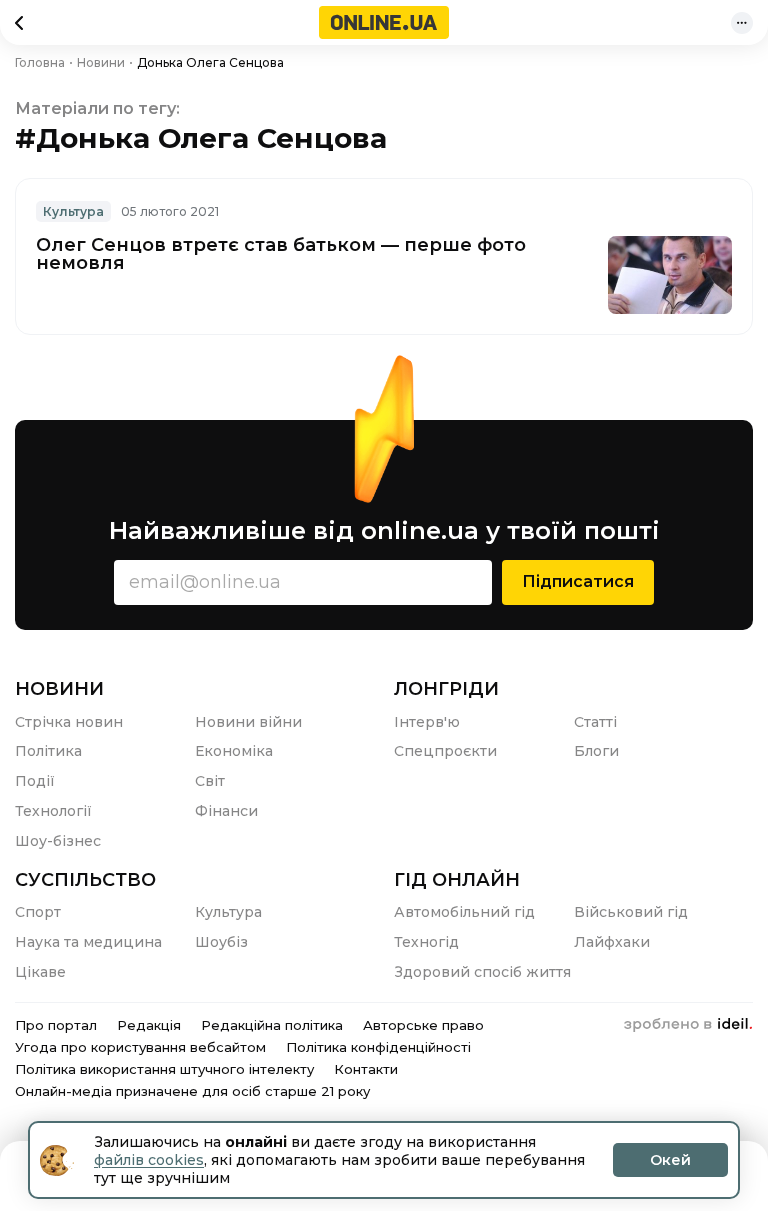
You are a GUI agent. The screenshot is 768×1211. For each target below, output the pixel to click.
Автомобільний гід (464, 912)
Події (35, 781)
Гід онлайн (457, 880)
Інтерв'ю (427, 722)
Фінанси (226, 811)
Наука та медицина (88, 942)
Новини (59, 689)
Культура (73, 211)
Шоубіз (221, 942)
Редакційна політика (272, 1025)
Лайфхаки (612, 942)
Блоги (596, 751)
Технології (53, 811)
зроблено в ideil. (688, 1025)
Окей (670, 1160)
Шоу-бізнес (58, 841)
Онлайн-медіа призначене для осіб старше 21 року (192, 1091)
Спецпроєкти (445, 751)
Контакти (366, 1069)
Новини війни (248, 722)
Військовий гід (631, 912)
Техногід (426, 942)
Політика (48, 751)
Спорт (38, 912)
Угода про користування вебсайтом (140, 1047)
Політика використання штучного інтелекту (164, 1069)
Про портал (56, 1025)
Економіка (234, 751)
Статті (595, 722)
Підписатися (578, 581)
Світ (210, 781)
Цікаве (40, 972)
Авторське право (423, 1025)
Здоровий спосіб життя (482, 972)
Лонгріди (446, 689)
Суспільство (85, 880)
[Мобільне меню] (742, 23)
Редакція (149, 1025)
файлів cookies (149, 1160)
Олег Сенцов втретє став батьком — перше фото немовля (281, 254)
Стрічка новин (69, 722)
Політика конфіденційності (378, 1047)
